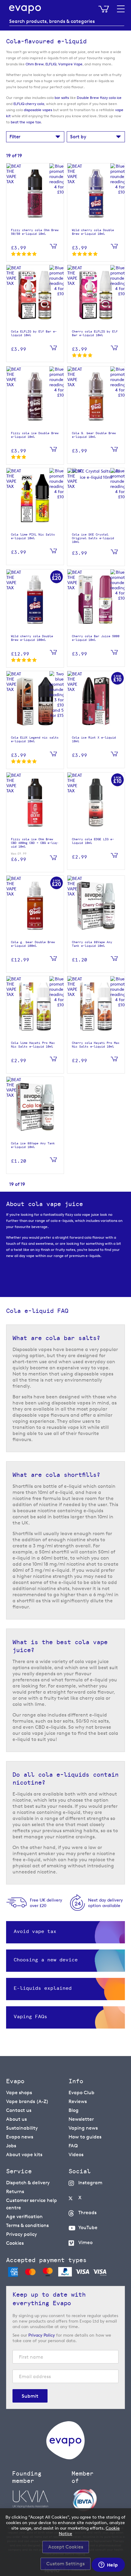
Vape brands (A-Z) (27, 2101)
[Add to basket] (53, 247)
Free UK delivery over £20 (46, 1903)
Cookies (15, 2243)
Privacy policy (21, 2234)
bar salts (62, 98)
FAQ (73, 2146)
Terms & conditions (27, 2225)
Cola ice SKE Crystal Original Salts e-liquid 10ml (93, 538)
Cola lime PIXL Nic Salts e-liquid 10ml (33, 536)
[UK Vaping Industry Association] (39, 2499)
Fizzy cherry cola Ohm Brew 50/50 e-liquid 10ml (35, 232)
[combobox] (67, 21)
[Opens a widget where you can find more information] (108, 2565)
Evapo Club (81, 2093)
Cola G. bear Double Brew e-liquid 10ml (94, 435)
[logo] (65, 2458)
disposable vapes (38, 110)
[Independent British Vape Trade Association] (98, 2500)
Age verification (24, 2216)
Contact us (19, 2110)
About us (16, 2119)
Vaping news (83, 2128)
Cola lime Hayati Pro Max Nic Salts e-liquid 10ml (33, 1045)
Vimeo (85, 2242)
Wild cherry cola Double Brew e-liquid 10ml (93, 232)
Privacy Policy (42, 2335)
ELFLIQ (51, 64)
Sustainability (22, 2128)
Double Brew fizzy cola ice (99, 98)
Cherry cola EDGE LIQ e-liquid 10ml (93, 841)
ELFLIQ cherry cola (29, 104)
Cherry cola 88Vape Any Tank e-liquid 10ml (92, 944)
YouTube (88, 2227)
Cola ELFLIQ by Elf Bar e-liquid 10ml (34, 333)
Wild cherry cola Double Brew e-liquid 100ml (32, 638)
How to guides (85, 2137)
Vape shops (19, 2093)
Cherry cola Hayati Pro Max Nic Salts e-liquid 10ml (96, 1045)
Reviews (78, 2101)
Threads (87, 2213)
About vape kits (24, 2155)
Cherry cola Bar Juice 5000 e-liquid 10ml (96, 638)
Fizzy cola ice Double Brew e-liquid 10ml (35, 435)
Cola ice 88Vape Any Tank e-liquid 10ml (33, 1145)
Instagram (90, 2183)
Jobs (11, 2146)
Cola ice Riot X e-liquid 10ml (94, 739)
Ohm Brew (35, 64)
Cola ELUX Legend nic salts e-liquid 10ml (35, 739)
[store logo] (25, 9)
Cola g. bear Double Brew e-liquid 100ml (33, 944)
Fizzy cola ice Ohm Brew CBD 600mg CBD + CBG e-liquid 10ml (35, 843)
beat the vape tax (26, 122)
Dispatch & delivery (28, 2183)
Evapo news (20, 2137)
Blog (74, 2110)
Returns (15, 2191)
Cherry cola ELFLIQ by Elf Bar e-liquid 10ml (95, 333)
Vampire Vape (70, 64)
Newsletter (81, 2119)
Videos (76, 2155)
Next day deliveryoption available (105, 1903)
